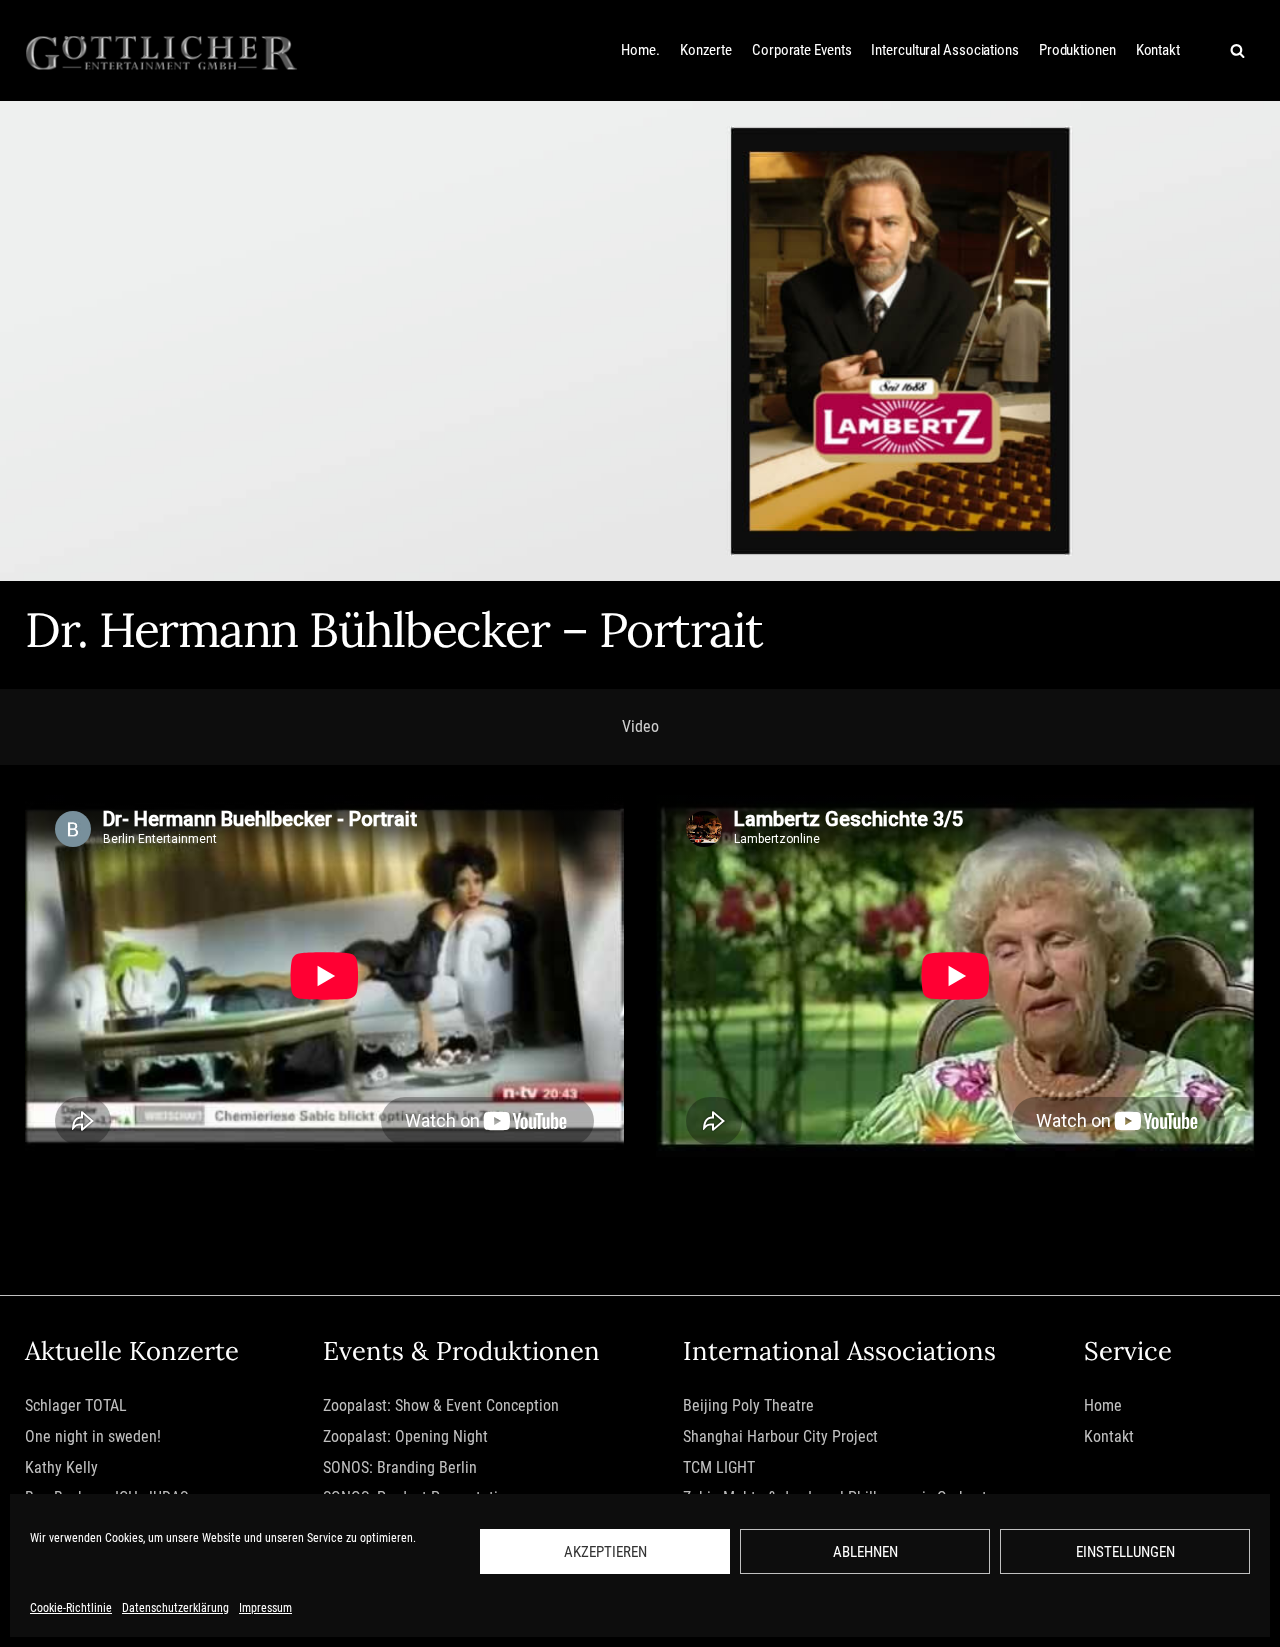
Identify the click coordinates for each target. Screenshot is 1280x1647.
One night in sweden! (93, 1436)
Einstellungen (1125, 1552)
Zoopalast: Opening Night (405, 1436)
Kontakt (1158, 50)
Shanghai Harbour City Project (780, 1436)
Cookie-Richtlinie (71, 1608)
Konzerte (706, 50)
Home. (640, 50)
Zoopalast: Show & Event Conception (441, 1405)
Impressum (265, 1608)
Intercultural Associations (944, 50)
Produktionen (1077, 50)
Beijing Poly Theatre (748, 1405)
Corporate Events (801, 50)
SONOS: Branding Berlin (400, 1467)
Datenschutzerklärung (175, 1608)
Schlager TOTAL (76, 1405)
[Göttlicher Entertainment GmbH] (161, 50)
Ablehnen (865, 1552)
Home (1103, 1405)
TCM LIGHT (719, 1467)
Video (640, 726)
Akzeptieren (605, 1552)
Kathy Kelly (61, 1467)
